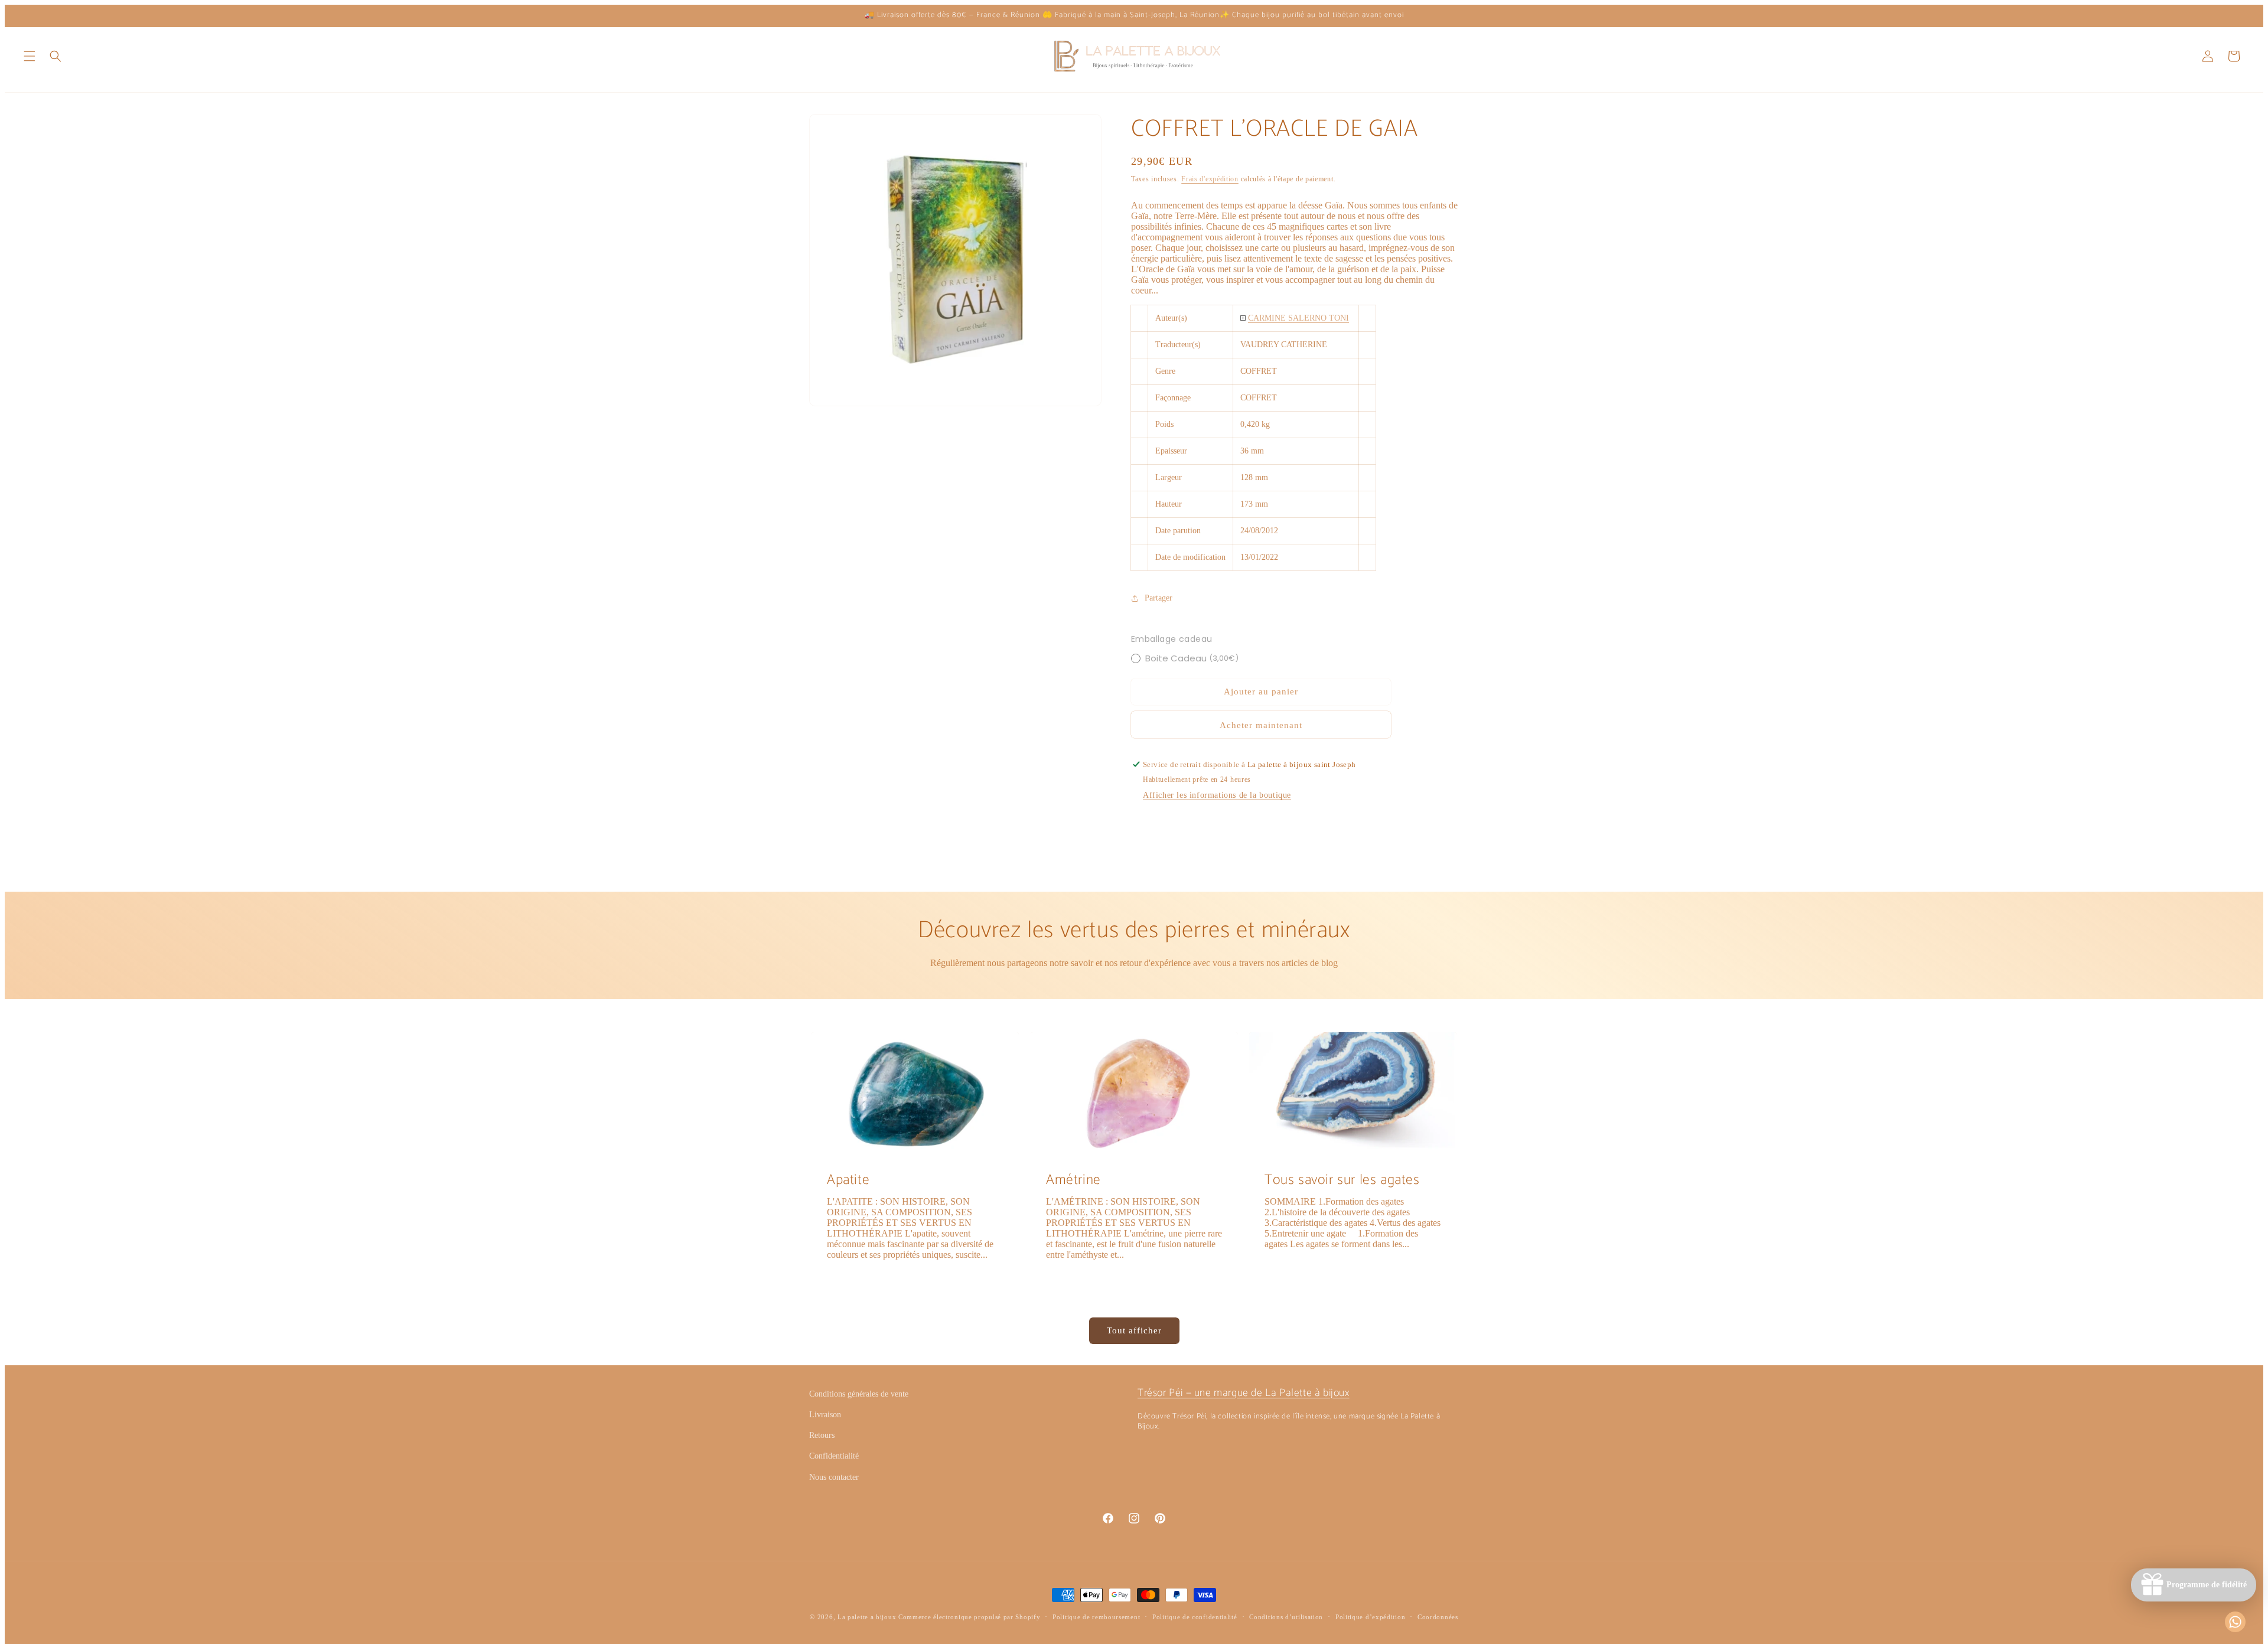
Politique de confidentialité (1195, 1617)
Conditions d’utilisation (1286, 1617)
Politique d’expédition (1370, 1617)
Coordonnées (1438, 1617)
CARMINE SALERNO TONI (1298, 318)
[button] (30, 56)
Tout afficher (1134, 1330)
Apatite (848, 1180)
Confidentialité (834, 1456)
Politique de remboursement (1096, 1617)
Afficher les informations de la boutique (1217, 795)
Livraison (825, 1415)
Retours (822, 1435)
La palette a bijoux (867, 1617)
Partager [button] (1159, 598)
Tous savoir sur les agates (1342, 1180)
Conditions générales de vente (859, 1394)
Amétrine (1073, 1180)
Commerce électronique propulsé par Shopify (969, 1617)
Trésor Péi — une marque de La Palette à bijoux (1244, 1393)
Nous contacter (834, 1477)
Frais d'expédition (1210, 179)
